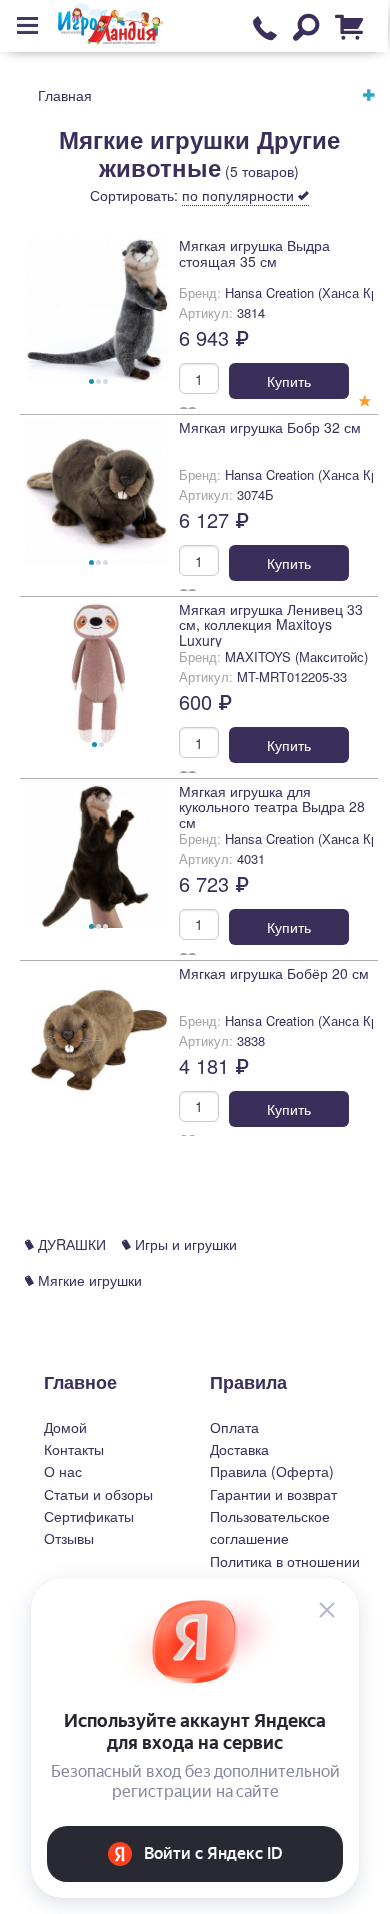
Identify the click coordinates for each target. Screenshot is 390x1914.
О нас (63, 1471)
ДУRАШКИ (70, 1244)
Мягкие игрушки (88, 1280)
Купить (289, 381)
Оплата (234, 1427)
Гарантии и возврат (273, 1494)
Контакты (74, 1449)
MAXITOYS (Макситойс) (296, 656)
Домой (65, 1427)
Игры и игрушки (184, 1244)
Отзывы (69, 1538)
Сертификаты (89, 1516)
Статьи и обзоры (98, 1494)
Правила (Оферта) (272, 1471)
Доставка (239, 1449)
